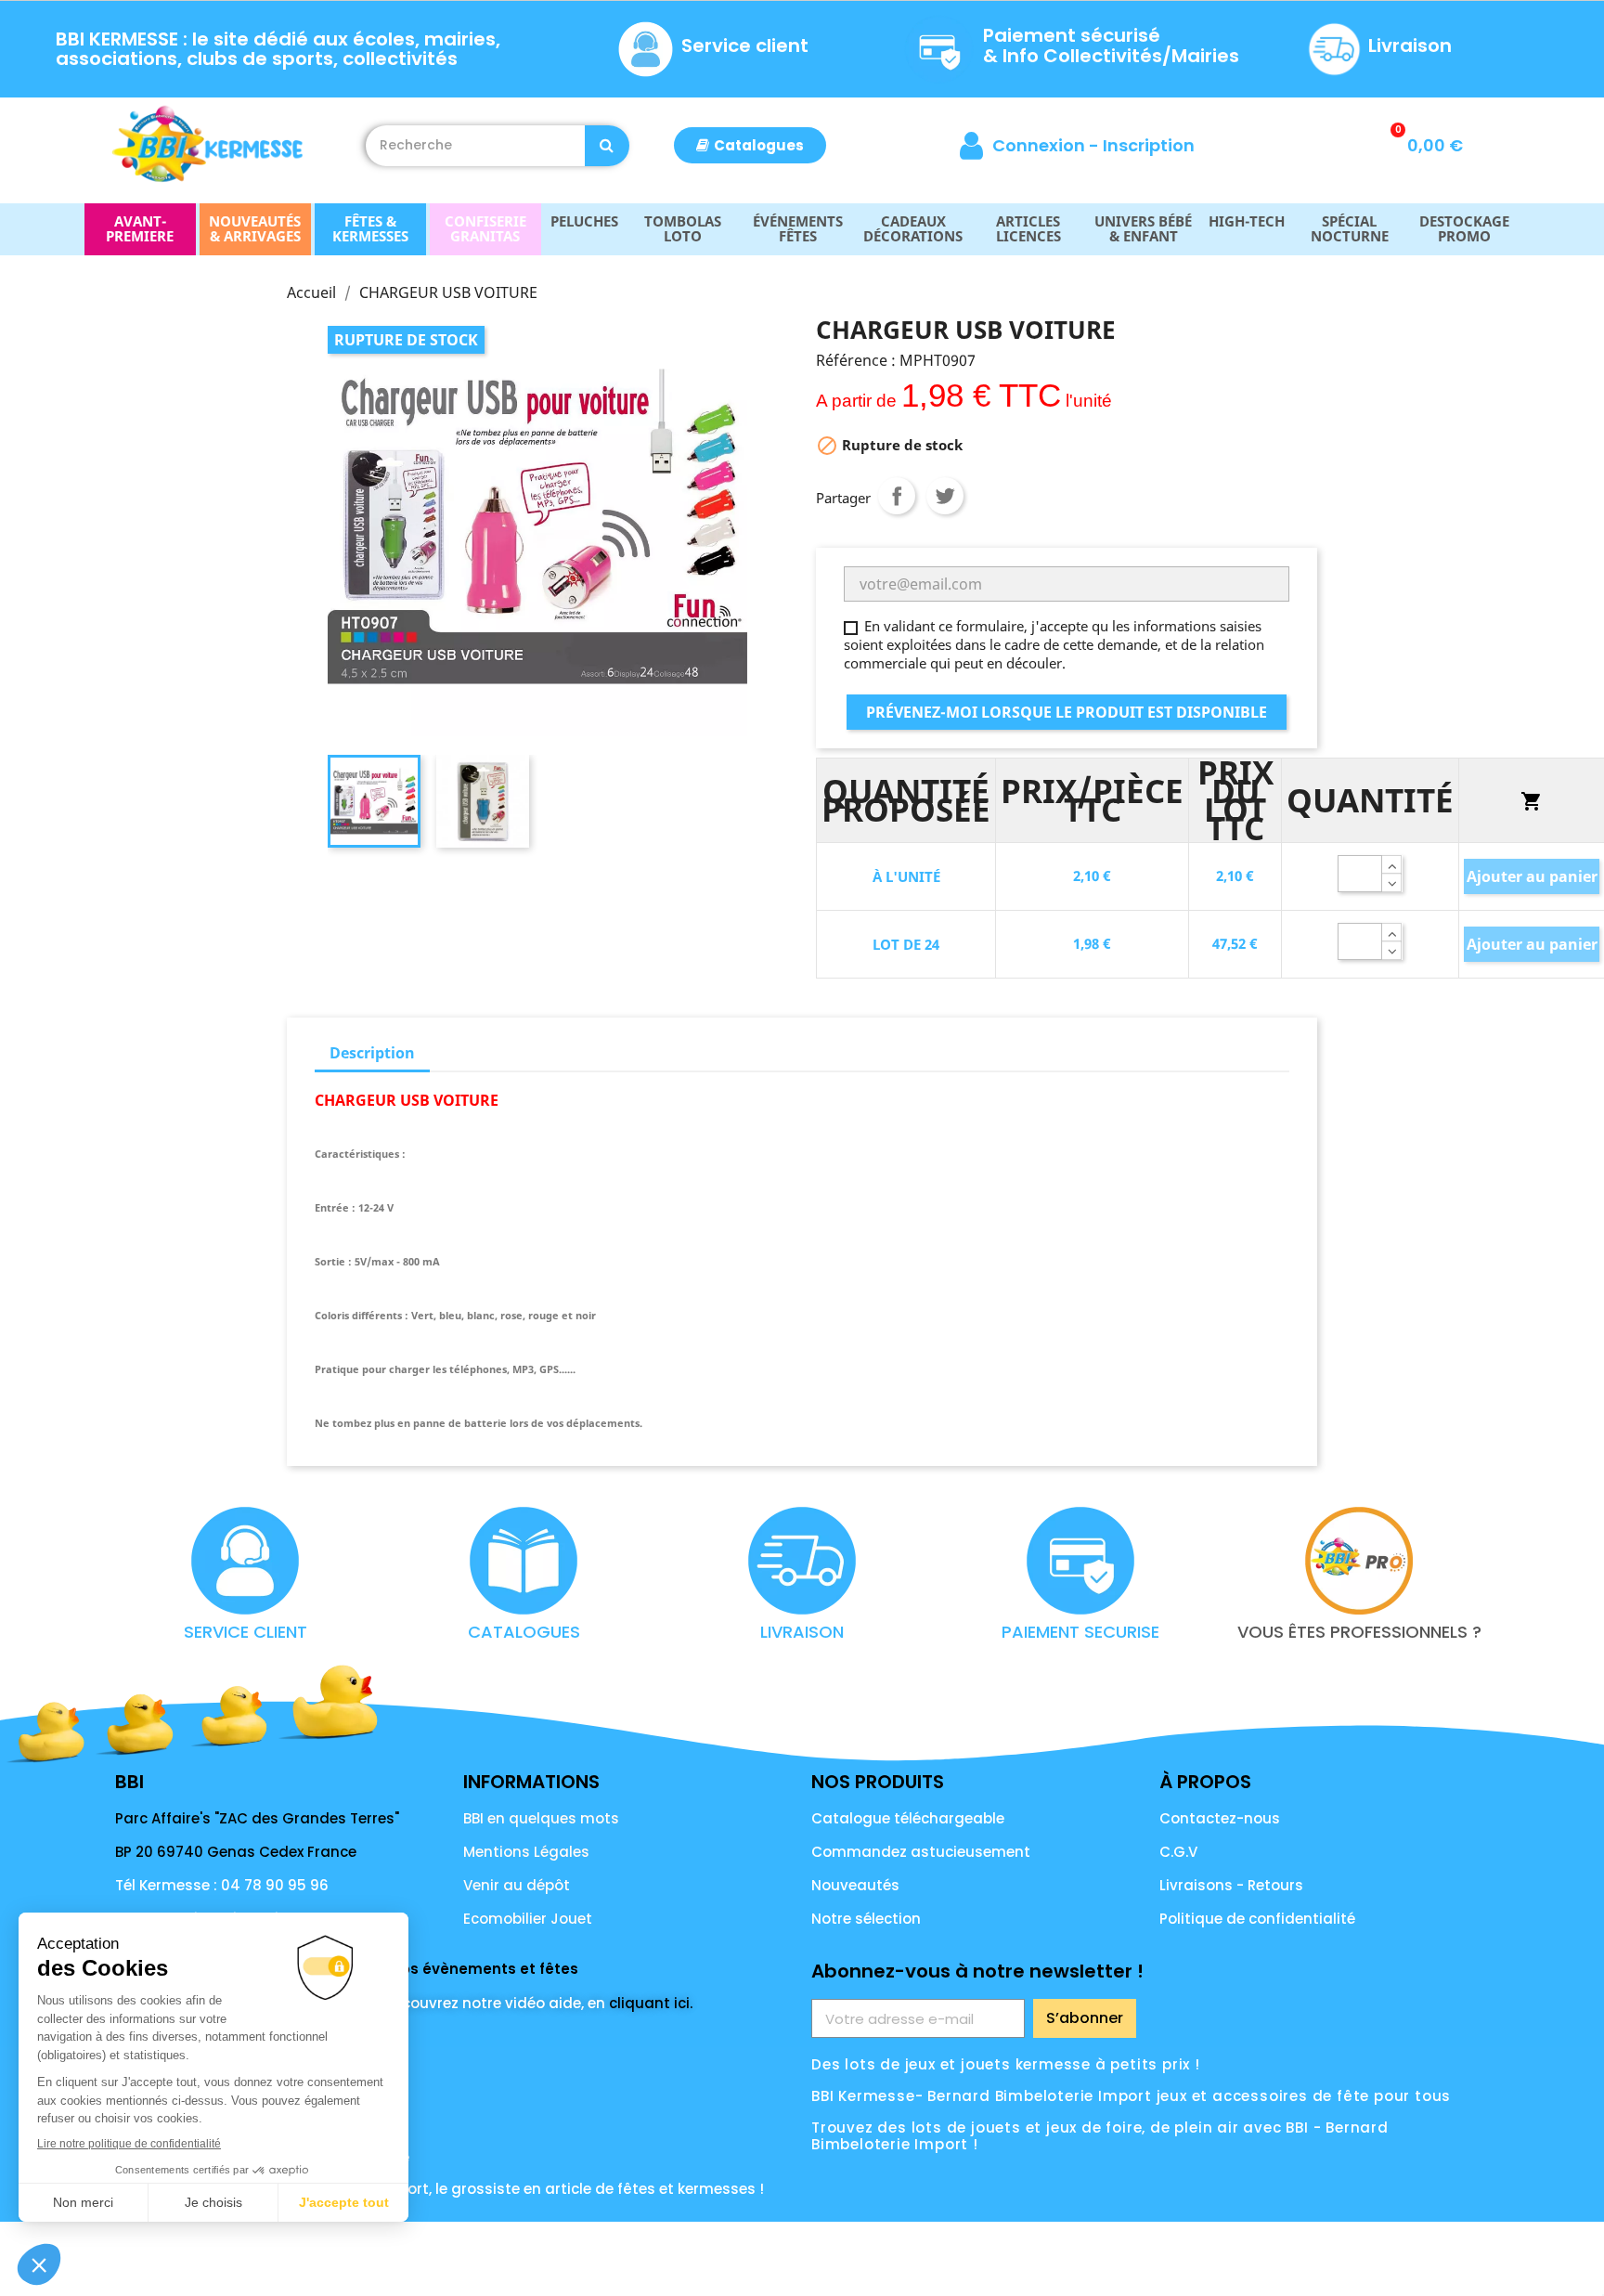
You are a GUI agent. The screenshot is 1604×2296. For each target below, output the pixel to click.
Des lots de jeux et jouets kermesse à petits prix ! (1006, 2064)
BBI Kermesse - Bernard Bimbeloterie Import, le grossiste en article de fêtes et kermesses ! (440, 2189)
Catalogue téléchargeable (908, 1818)
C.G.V (1178, 1852)
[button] (750, 145)
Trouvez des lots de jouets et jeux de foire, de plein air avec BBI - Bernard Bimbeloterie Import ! (1100, 2136)
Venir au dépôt (517, 1885)
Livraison (1410, 45)
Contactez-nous (1220, 1818)
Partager (897, 496)
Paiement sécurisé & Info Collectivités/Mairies (1111, 45)
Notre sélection (866, 1919)
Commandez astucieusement (921, 1852)
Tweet (945, 496)
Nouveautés (855, 1885)
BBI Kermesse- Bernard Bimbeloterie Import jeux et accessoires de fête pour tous (1131, 2096)
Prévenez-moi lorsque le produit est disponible (1067, 712)
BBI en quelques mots (541, 1818)
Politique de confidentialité (1257, 1919)
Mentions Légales (526, 1852)
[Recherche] (607, 146)
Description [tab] (372, 1053)
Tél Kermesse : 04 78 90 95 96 (222, 1885)
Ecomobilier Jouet (528, 1919)
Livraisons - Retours (1231, 1885)
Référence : (856, 360)
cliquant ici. (651, 2003)
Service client (745, 45)
